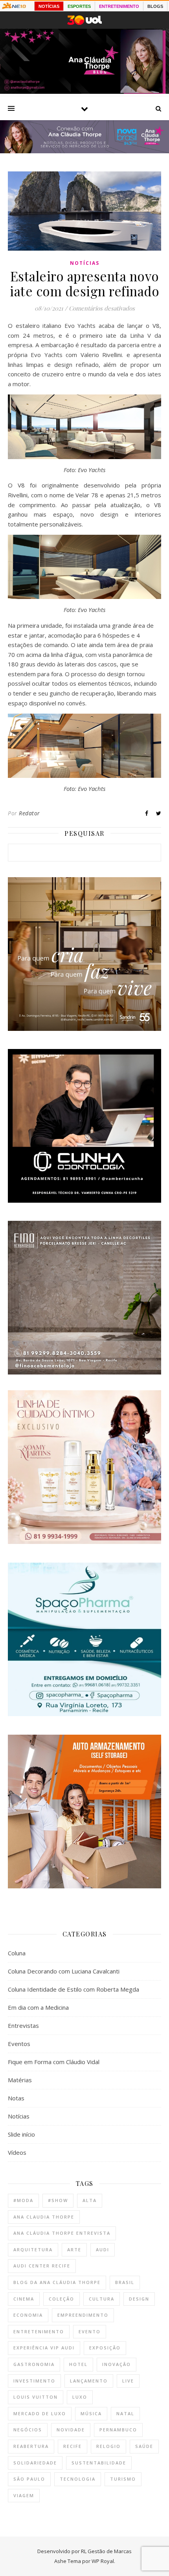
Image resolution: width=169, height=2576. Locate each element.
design (139, 2299)
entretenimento (39, 2331)
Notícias (85, 263)
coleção (62, 2299)
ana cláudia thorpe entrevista (62, 2233)
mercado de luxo (40, 2413)
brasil (125, 2282)
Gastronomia (34, 2364)
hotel (78, 2364)
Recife (73, 2446)
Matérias (20, 2080)
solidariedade (35, 2463)
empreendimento (83, 2315)
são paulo (29, 2479)
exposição (105, 2348)
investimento (34, 2381)
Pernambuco (118, 2430)
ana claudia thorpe (44, 2217)
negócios (28, 2430)
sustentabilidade (99, 2463)
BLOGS (155, 6)
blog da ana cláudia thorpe (57, 2282)
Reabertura (31, 2446)
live (128, 2381)
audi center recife (42, 2266)
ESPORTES (79, 6)
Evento (90, 2331)
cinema (24, 2299)
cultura (102, 2299)
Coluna (17, 1953)
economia (28, 2315)
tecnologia (78, 2479)
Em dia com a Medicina (38, 2007)
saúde (144, 2446)
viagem (24, 2495)
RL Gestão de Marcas (106, 2551)
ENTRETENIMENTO (119, 6)
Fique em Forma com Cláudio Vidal (54, 2062)
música (91, 2413)
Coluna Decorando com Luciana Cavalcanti (64, 1971)
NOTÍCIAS (49, 6)
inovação (117, 2364)
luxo (80, 2397)
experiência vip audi (44, 2348)
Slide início (21, 2134)
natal (125, 2413)
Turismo (123, 2479)
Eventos (19, 2044)
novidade (71, 2430)
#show (58, 2200)
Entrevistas (23, 2025)
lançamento (89, 2381)
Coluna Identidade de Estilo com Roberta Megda (73, 1989)
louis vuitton (36, 2397)
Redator (29, 813)
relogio (108, 2446)
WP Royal (103, 2561)
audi (103, 2250)
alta (90, 2200)
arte (74, 2250)
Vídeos (17, 2152)
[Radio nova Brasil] (84, 151)
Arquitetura (33, 2250)
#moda (23, 2200)
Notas (16, 2098)
